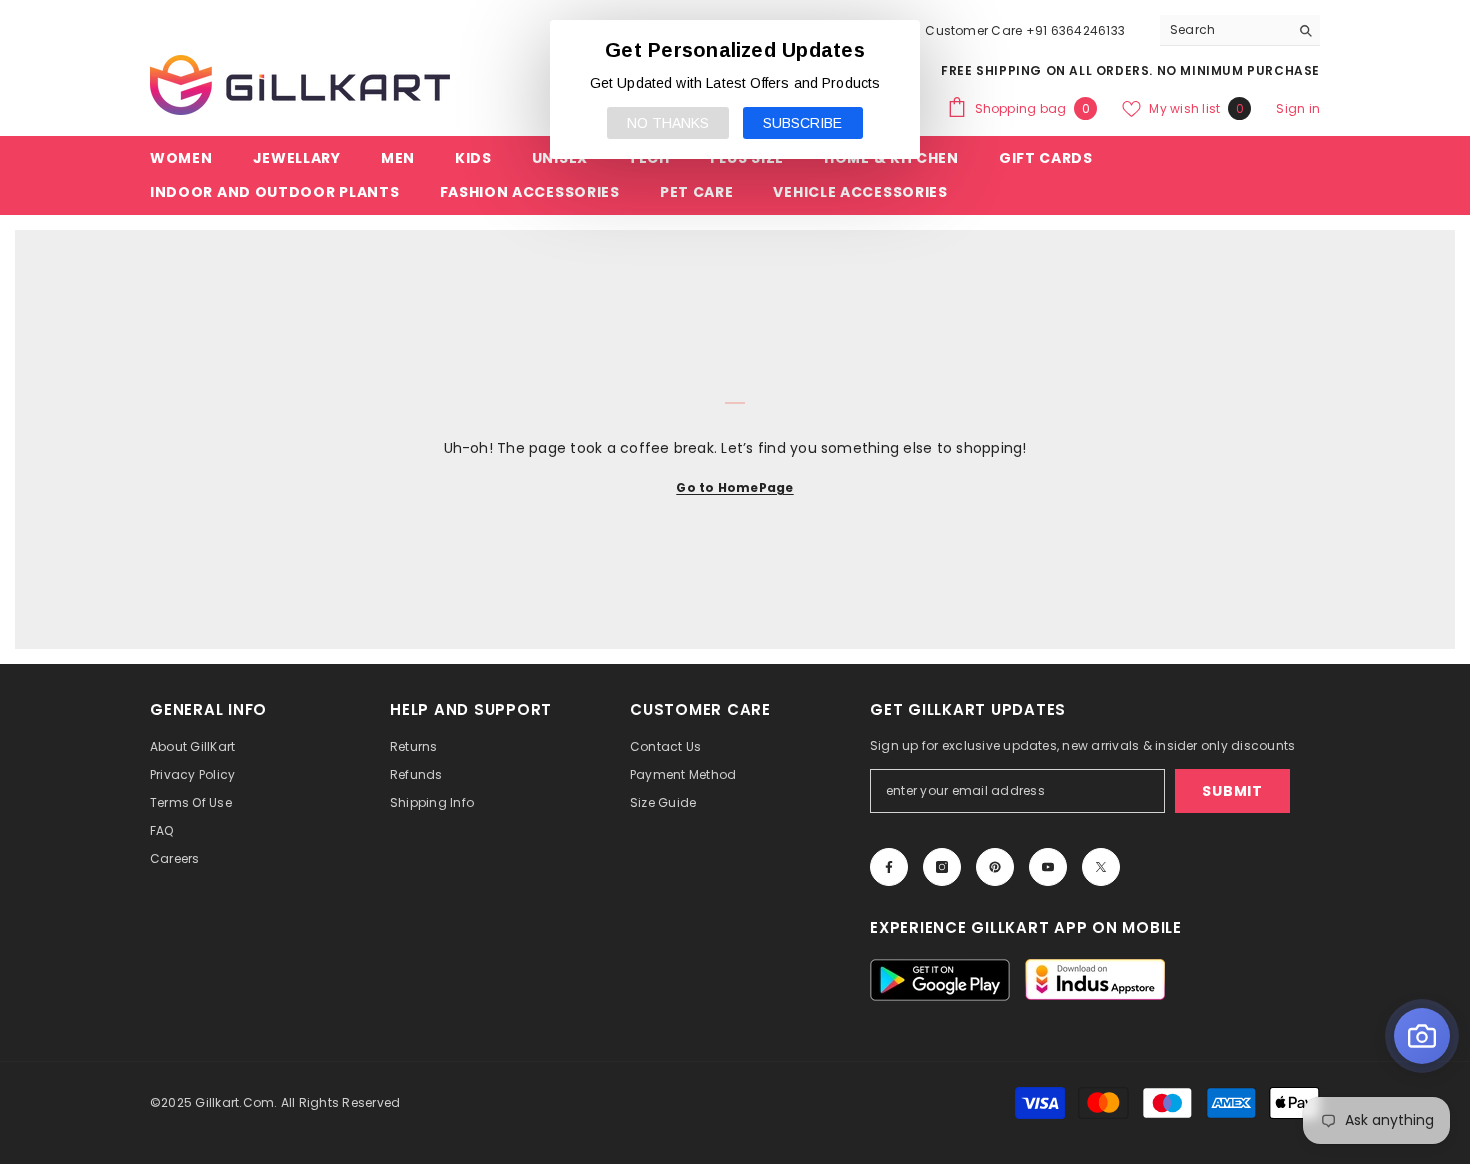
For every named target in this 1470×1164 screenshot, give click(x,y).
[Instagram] (942, 867)
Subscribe (802, 123)
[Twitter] (1101, 867)
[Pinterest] (995, 867)
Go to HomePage (734, 487)
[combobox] (1224, 30)
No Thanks (668, 123)
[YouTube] (1048, 867)
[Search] (1240, 30)
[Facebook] (889, 867)
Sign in (1298, 108)
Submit (1232, 791)
